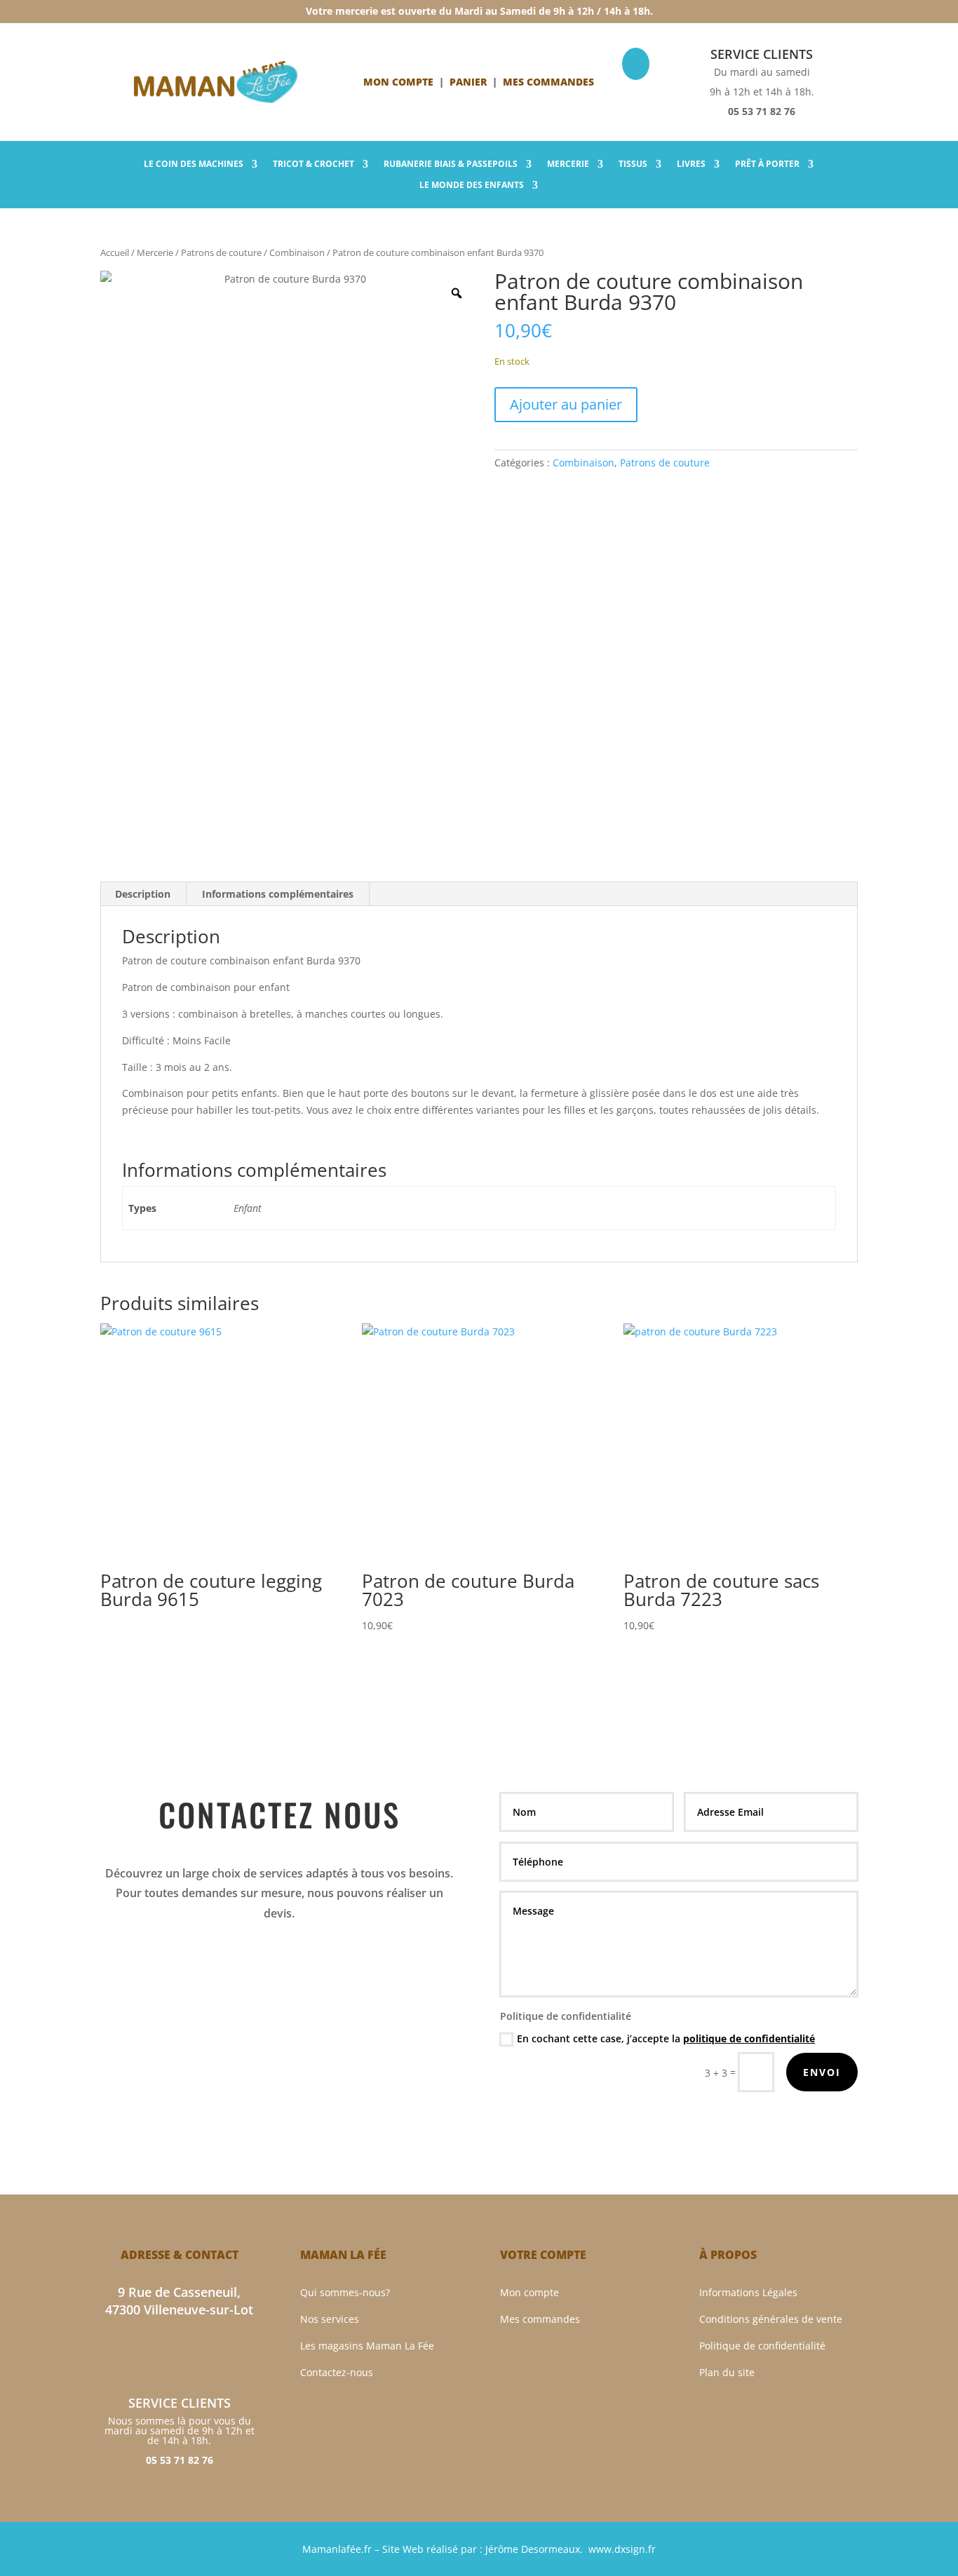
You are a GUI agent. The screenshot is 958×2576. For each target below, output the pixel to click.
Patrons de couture (221, 252)
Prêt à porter (767, 164)
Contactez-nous (337, 2372)
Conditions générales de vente (771, 2319)
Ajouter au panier (566, 404)
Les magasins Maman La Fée (367, 2346)
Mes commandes (540, 2319)
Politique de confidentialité (762, 2346)
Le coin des (194, 164)
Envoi (822, 2072)
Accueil (115, 252)
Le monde (472, 186)
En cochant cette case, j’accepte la (666, 2038)
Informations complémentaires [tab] (278, 894)
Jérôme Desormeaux (533, 2549)
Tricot (313, 164)
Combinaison (297, 252)
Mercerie (568, 164)
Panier (468, 82)
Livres (691, 164)
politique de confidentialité (749, 2038)
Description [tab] (143, 894)
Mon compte (398, 82)
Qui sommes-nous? (345, 2292)
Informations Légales (748, 2292)
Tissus (633, 164)
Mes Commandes (548, 82)
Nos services (330, 2319)
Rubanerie (451, 164)
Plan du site (727, 2372)
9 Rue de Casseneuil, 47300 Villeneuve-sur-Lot (179, 2301)
